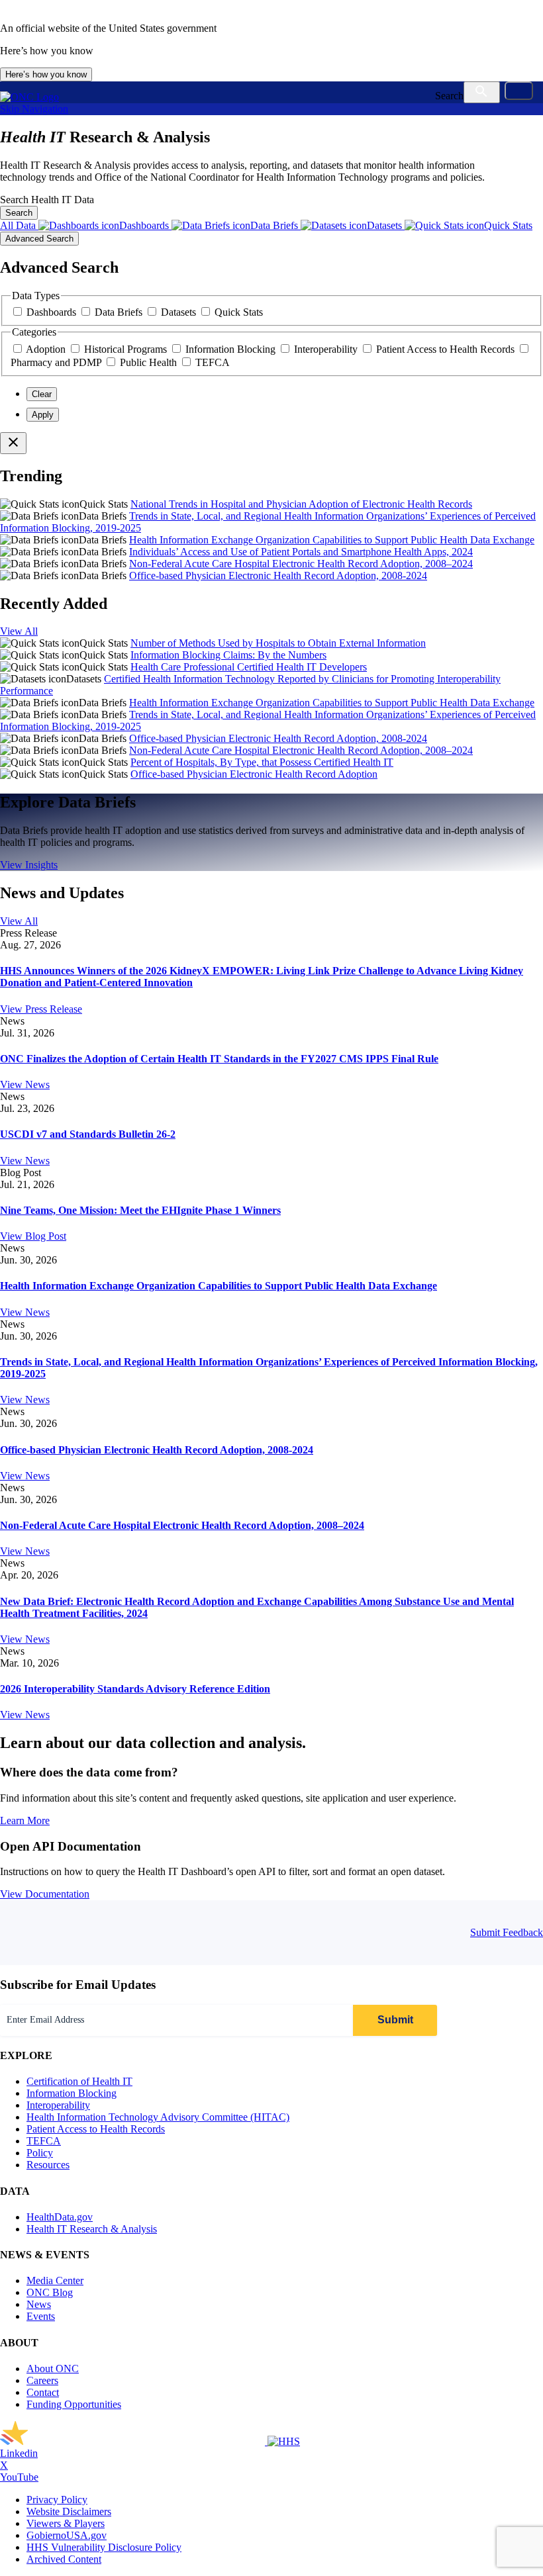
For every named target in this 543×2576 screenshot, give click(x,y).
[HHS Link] (284, 2441)
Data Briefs (120, 312)
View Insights (29, 865)
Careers (42, 2380)
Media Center (55, 2280)
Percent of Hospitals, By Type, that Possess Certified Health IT (262, 762)
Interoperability (327, 349)
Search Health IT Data (47, 200)
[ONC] (134, 2441)
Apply (43, 415)
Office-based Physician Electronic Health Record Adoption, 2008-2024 (278, 575)
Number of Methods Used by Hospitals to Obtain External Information (278, 643)
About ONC (53, 2369)
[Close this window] (13, 443)
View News (25, 1084)
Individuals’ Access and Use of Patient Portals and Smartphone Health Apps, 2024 (301, 552)
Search (449, 96)
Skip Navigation (34, 109)
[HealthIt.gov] (29, 97)
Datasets (180, 312)
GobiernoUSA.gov (67, 2535)
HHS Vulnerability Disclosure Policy (104, 2547)
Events (41, 2316)
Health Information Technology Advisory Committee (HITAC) (158, 2117)
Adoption (47, 349)
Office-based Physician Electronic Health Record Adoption (254, 774)
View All (19, 631)
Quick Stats (239, 312)
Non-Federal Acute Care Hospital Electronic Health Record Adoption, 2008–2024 (301, 564)
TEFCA (213, 362)
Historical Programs (127, 349)
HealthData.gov (60, 2217)
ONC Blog (50, 2292)
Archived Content (64, 2559)
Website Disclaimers (69, 2511)
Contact (43, 2392)
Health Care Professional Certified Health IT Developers (249, 667)
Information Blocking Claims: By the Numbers (228, 655)
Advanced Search (39, 239)
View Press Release (41, 1009)
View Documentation (45, 1894)
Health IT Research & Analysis (92, 2229)
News (39, 2304)
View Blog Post (33, 1236)
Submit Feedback (507, 1932)
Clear (42, 394)
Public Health (150, 362)
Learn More (25, 1820)
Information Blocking (232, 349)
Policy (40, 2153)
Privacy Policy (57, 2500)
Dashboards (53, 312)
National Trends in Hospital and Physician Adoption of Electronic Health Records (301, 504)
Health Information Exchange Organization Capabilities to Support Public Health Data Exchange (332, 540)
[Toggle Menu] (519, 91)
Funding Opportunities (74, 2404)
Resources (48, 2165)
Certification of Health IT (79, 2081)
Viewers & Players (66, 2523)
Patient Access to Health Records (447, 349)
